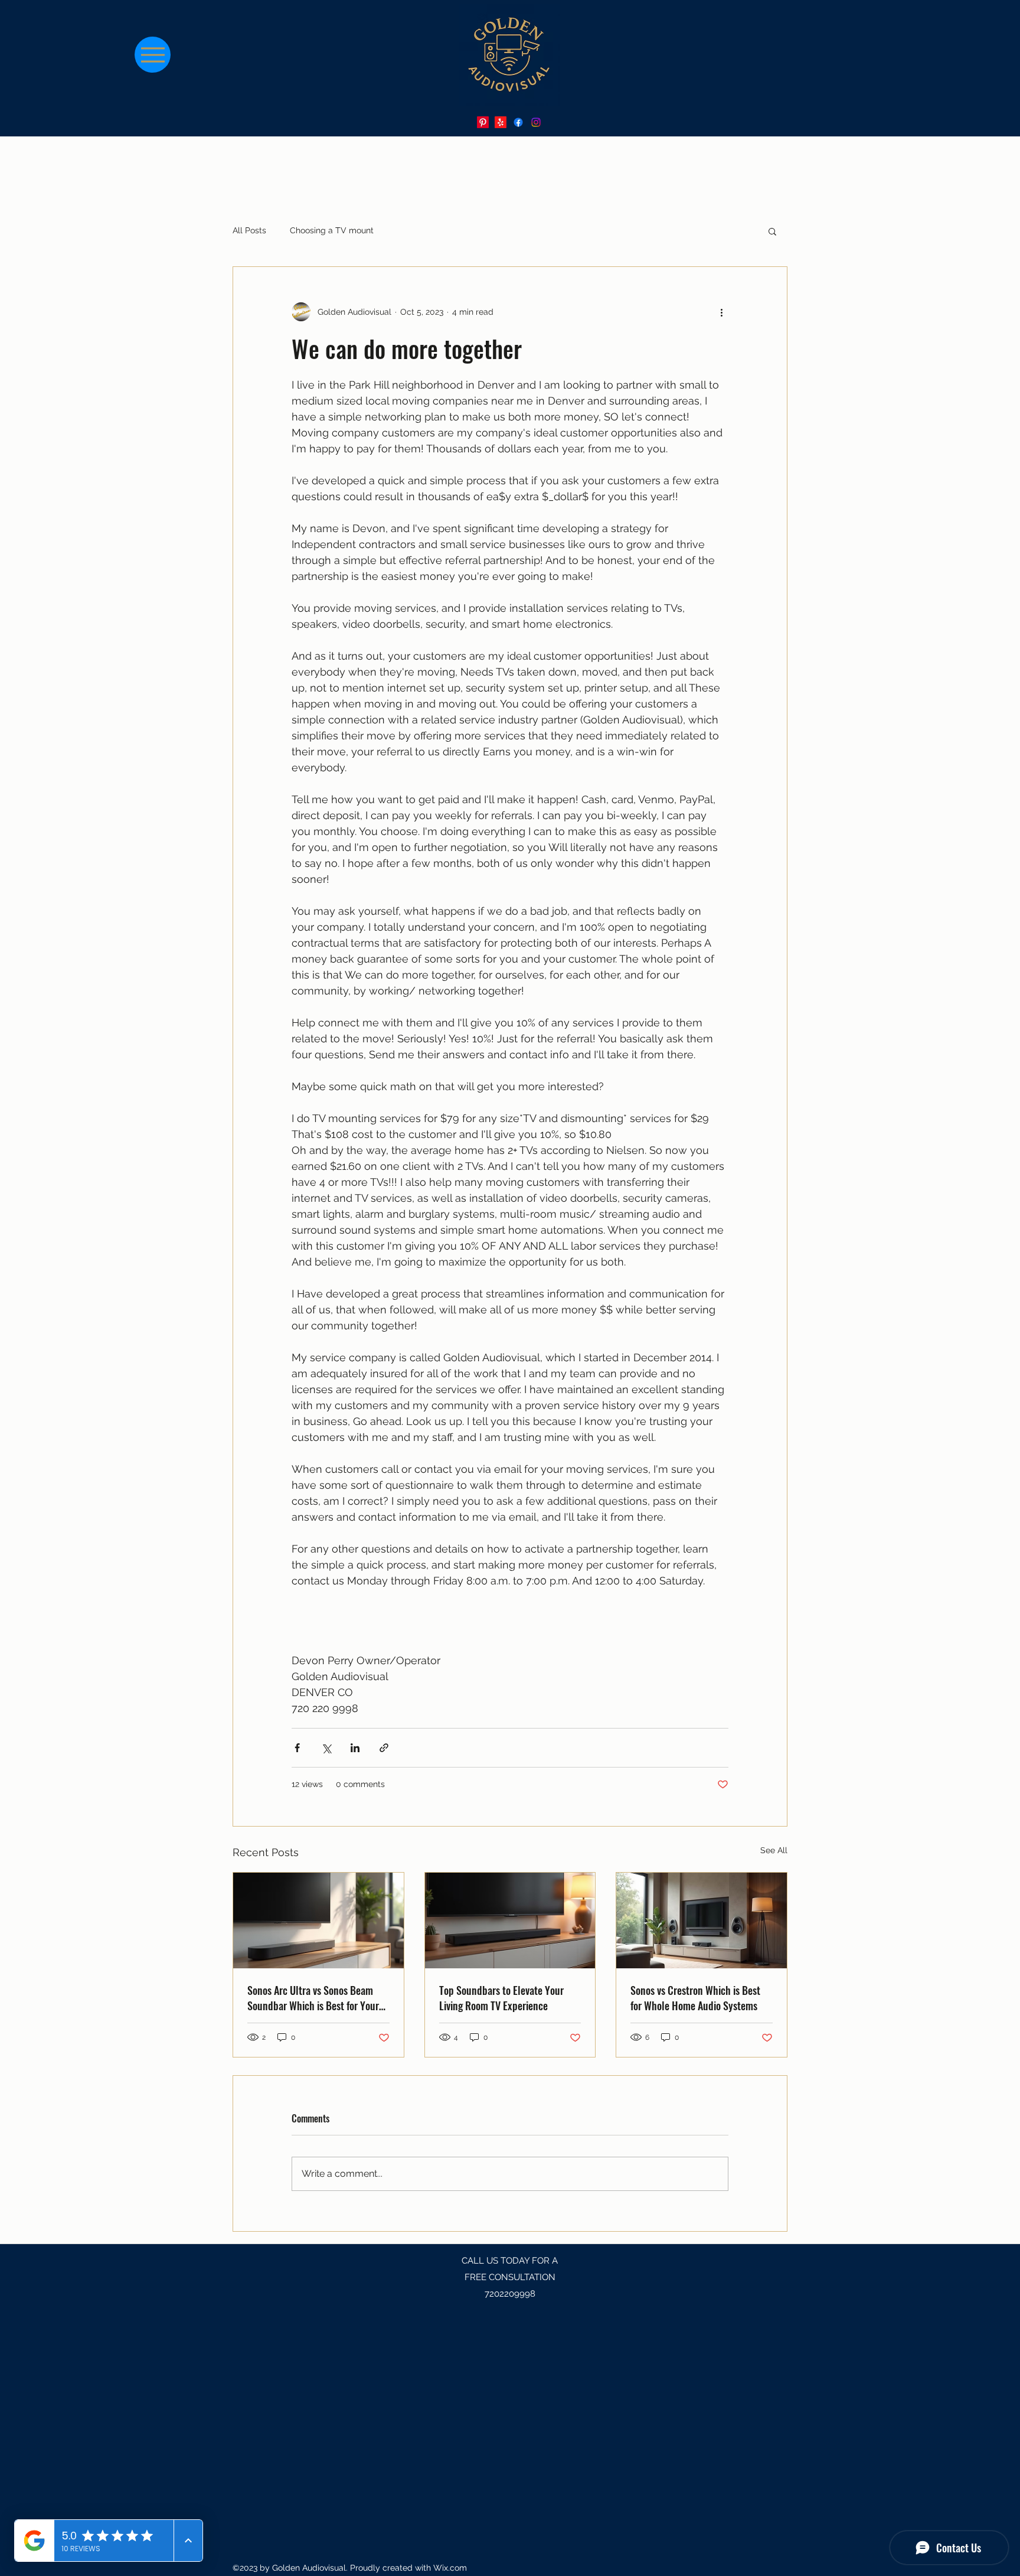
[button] (772, 231)
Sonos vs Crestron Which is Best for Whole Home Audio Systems (695, 1998)
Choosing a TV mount (332, 230)
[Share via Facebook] (297, 1748)
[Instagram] (536, 122)
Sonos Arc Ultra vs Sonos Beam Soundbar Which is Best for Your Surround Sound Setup (313, 1998)
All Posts (249, 230)
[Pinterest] (483, 122)
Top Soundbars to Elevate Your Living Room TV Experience (501, 1998)
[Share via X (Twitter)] (326, 1748)
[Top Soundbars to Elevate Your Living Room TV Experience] (510, 1920)
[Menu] (153, 55)
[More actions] (721, 312)
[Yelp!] (501, 122)
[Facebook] (518, 122)
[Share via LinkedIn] (355, 1748)
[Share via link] (384, 1748)
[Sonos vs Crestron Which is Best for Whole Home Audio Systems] (702, 1920)
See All (774, 1850)
